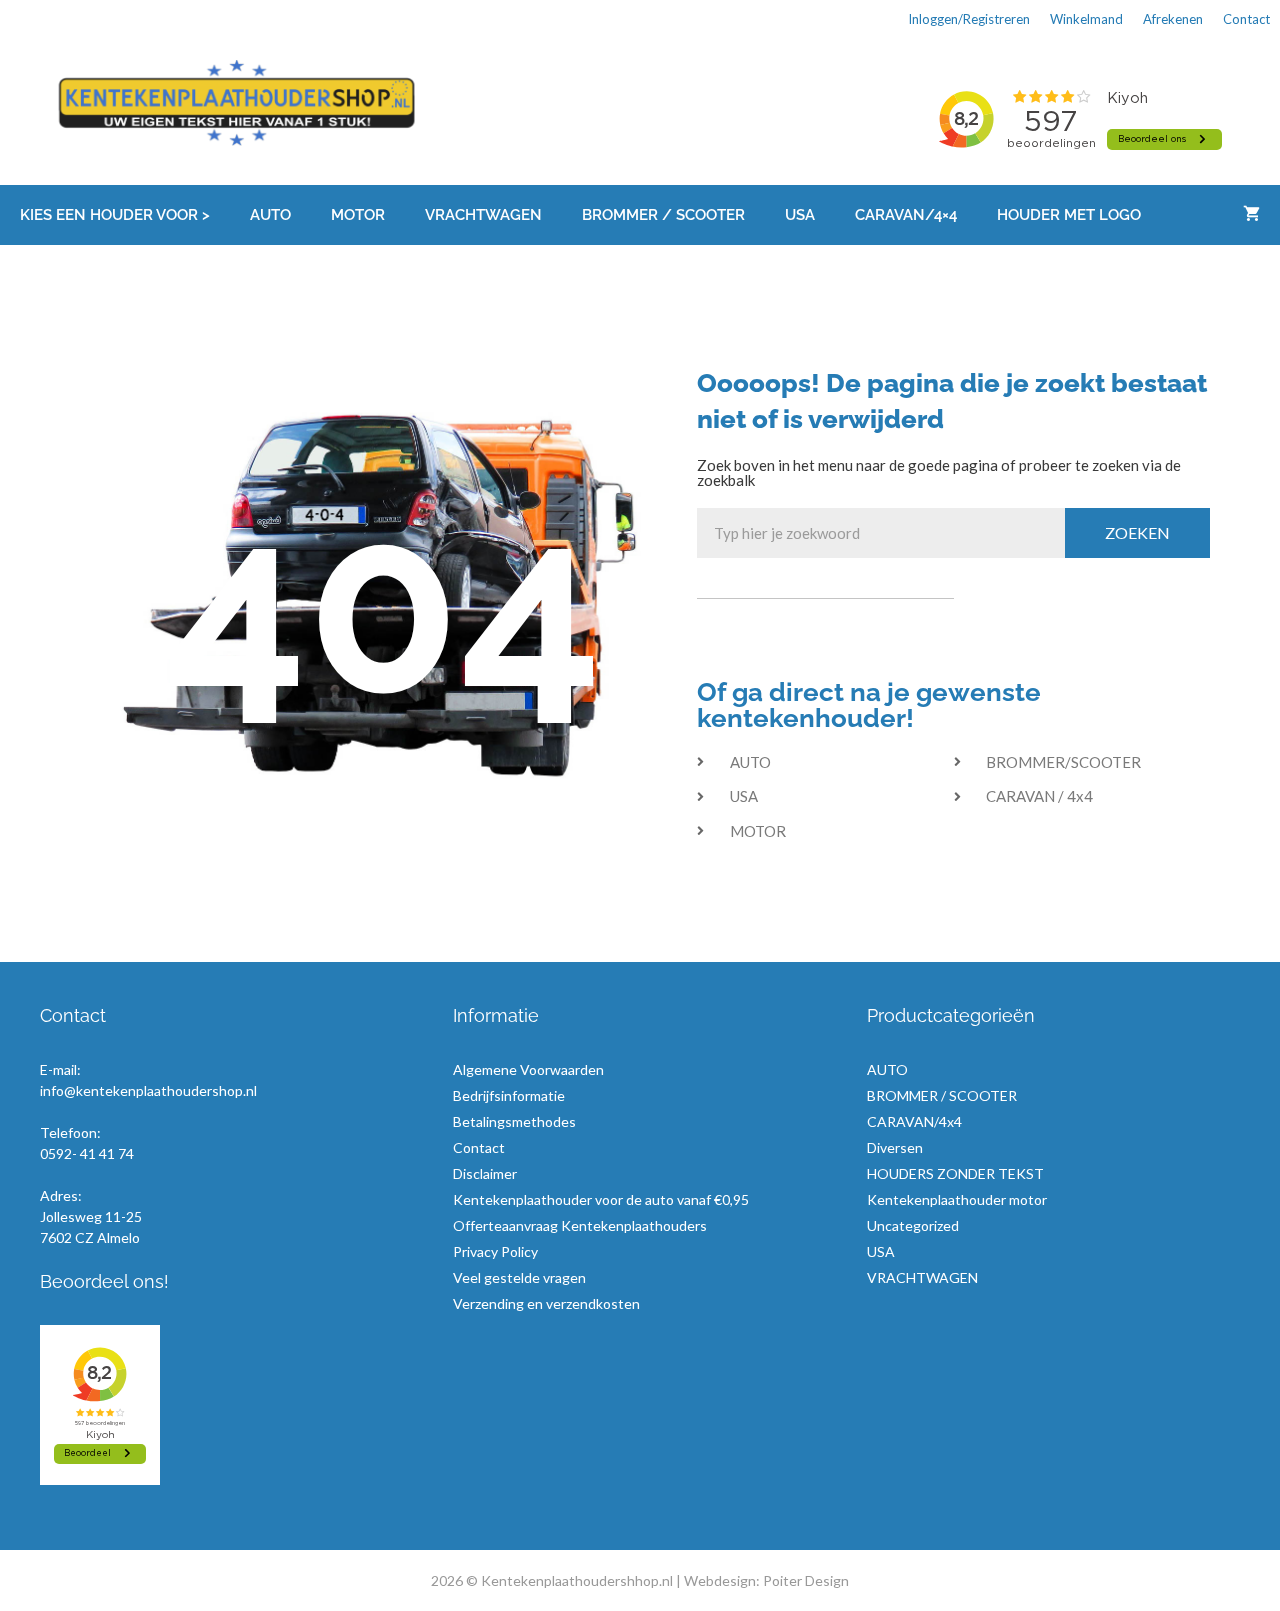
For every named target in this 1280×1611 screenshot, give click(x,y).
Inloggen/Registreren (969, 19)
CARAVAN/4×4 (906, 215)
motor (358, 215)
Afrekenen (1173, 19)
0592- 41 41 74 (87, 1153)
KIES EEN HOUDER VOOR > (115, 215)
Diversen (895, 1147)
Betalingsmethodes (514, 1121)
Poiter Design (806, 1580)
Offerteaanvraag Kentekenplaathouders (580, 1225)
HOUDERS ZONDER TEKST (955, 1173)
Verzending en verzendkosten (546, 1303)
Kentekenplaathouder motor (957, 1199)
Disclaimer (485, 1173)
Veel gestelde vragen (519, 1277)
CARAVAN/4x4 (914, 1121)
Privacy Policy (495, 1251)
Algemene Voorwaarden (528, 1069)
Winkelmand (1086, 19)
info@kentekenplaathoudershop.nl (148, 1090)
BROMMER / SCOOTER (663, 215)
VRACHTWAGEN (483, 215)
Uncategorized (913, 1225)
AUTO (270, 215)
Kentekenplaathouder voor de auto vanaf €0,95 (601, 1199)
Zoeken (1137, 532)
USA (800, 215)
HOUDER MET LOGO (1069, 215)
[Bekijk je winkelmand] (1251, 215)
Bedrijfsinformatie (509, 1095)
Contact (1246, 19)
